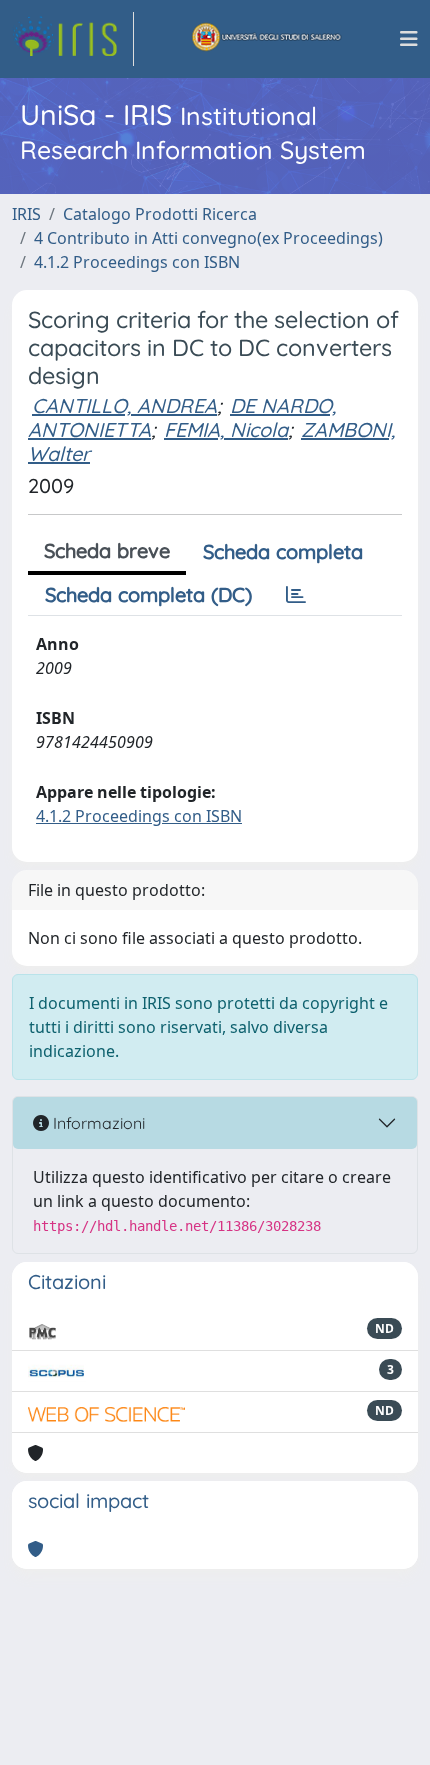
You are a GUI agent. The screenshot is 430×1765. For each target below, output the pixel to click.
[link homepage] (73, 39)
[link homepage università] (267, 39)
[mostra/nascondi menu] (409, 39)
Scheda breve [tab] (107, 550)
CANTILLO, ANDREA (124, 405)
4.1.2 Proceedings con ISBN (137, 262)
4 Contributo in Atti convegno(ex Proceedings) (208, 238)
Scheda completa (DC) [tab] (148, 594)
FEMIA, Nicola (226, 429)
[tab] (296, 595)
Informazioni (97, 1123)
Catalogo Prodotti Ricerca (160, 214)
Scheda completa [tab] (283, 551)
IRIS (26, 214)
